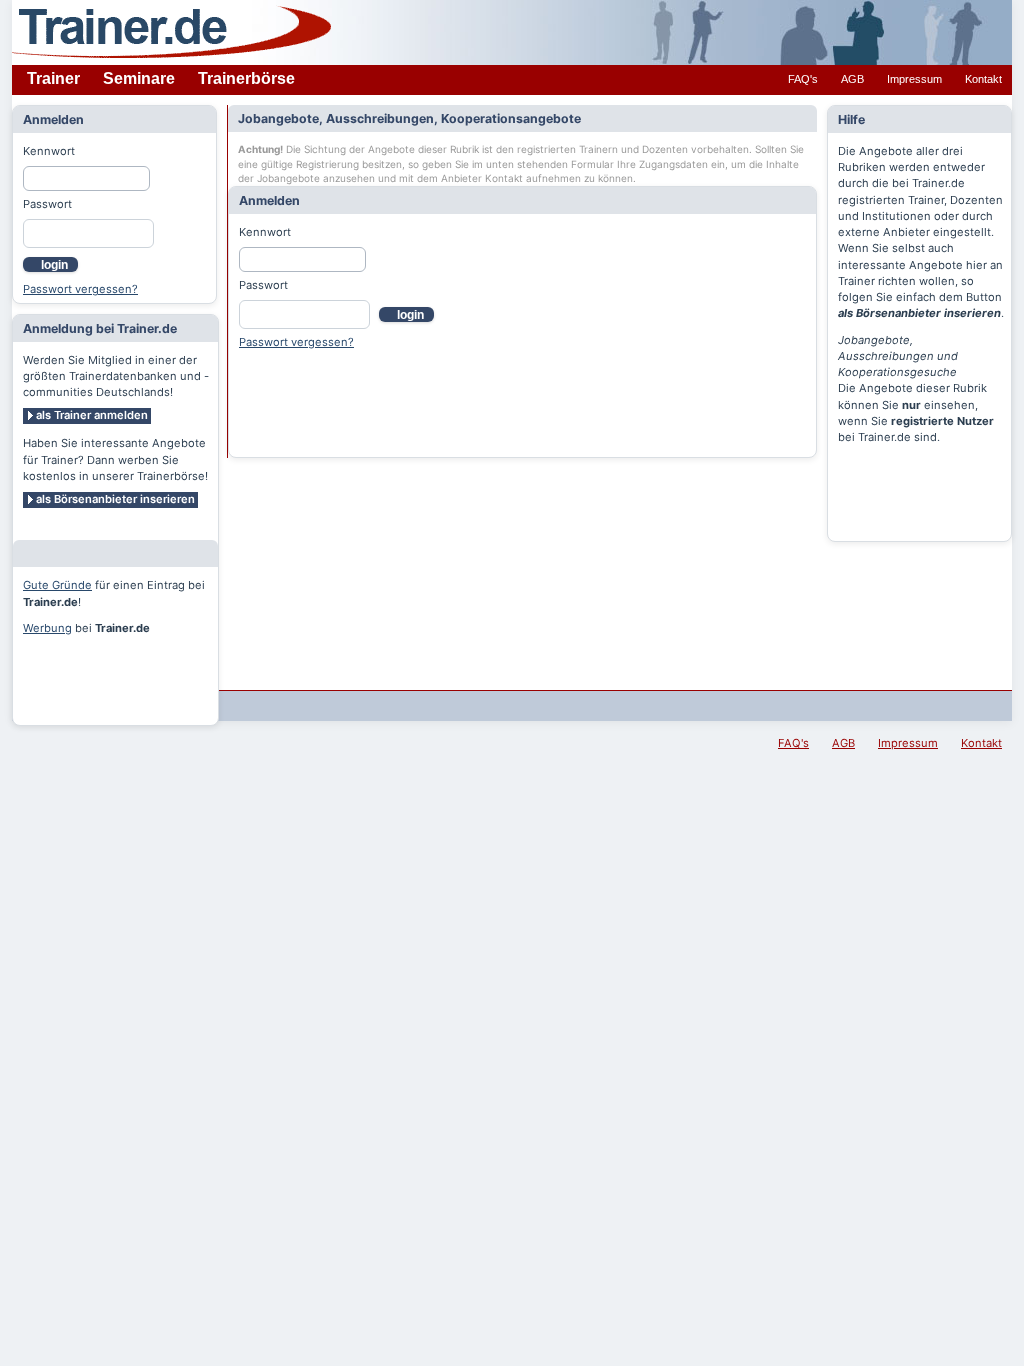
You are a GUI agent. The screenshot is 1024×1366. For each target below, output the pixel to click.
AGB (852, 79)
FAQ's (803, 79)
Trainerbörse (246, 78)
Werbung (47, 628)
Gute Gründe (57, 585)
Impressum (914, 79)
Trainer (53, 78)
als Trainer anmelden (92, 415)
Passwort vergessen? (80, 289)
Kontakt (983, 79)
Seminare (139, 78)
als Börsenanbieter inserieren (115, 499)
